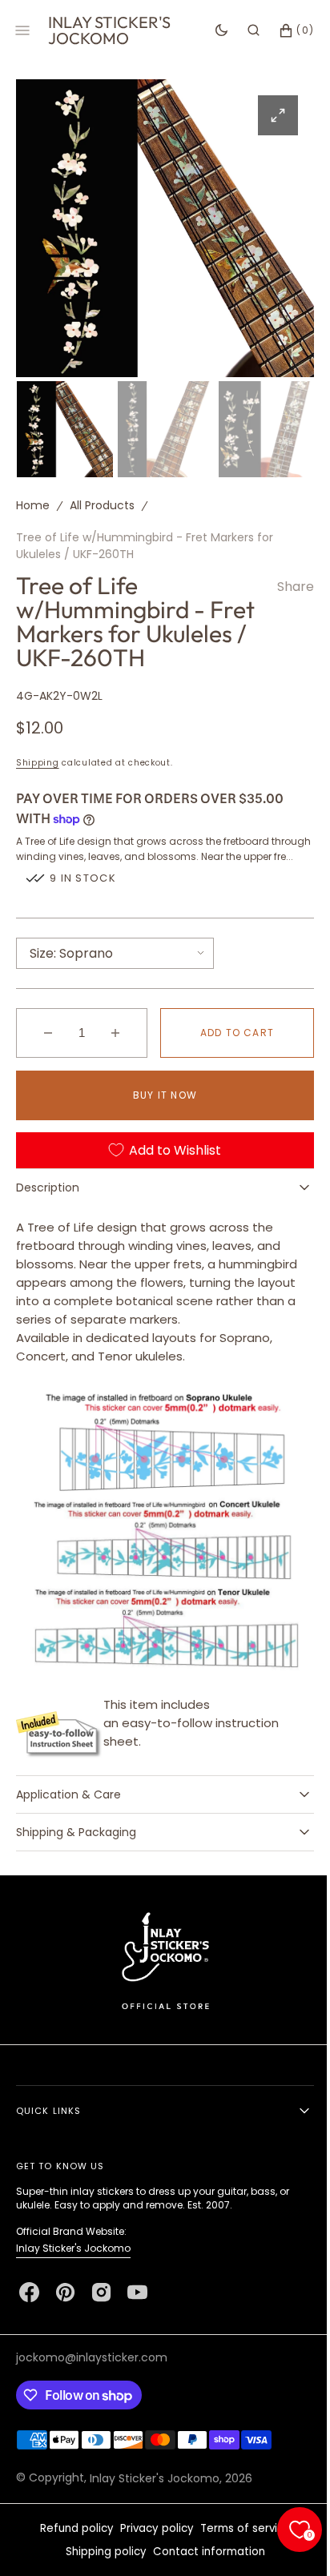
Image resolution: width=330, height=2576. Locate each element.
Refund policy (70, 2552)
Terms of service (239, 2552)
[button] (241, 30)
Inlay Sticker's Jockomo (73, 2271)
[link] (159, 1983)
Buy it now (159, 1130)
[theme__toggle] (209, 30)
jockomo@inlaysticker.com (92, 2381)
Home (33, 501)
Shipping (38, 783)
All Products (102, 501)
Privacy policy (151, 2552)
